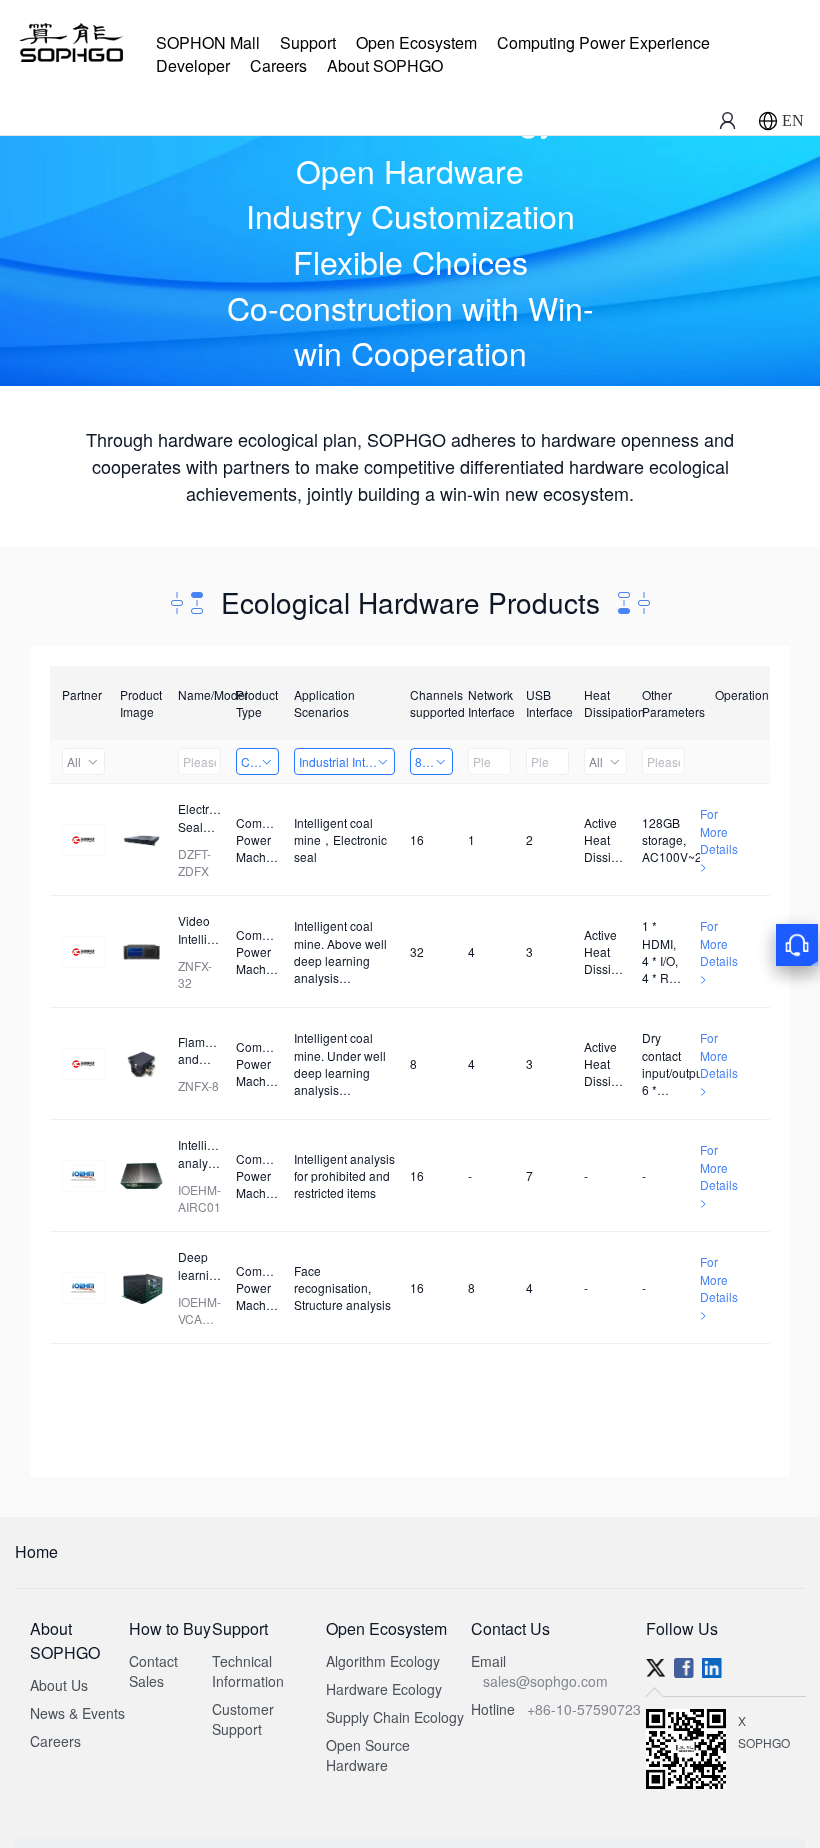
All (74, 761)
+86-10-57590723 (584, 1709)
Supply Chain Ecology (395, 1717)
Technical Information (248, 1671)
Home (36, 1551)
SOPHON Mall (208, 42)
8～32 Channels (434, 761)
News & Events (77, 1713)
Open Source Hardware (368, 1755)
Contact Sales (153, 1671)
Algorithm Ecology (383, 1661)
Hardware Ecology (384, 1689)
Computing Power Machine (260, 761)
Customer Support (243, 1719)
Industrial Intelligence (347, 761)
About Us (59, 1685)
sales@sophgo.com (545, 1681)
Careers (278, 65)
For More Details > (719, 839)
